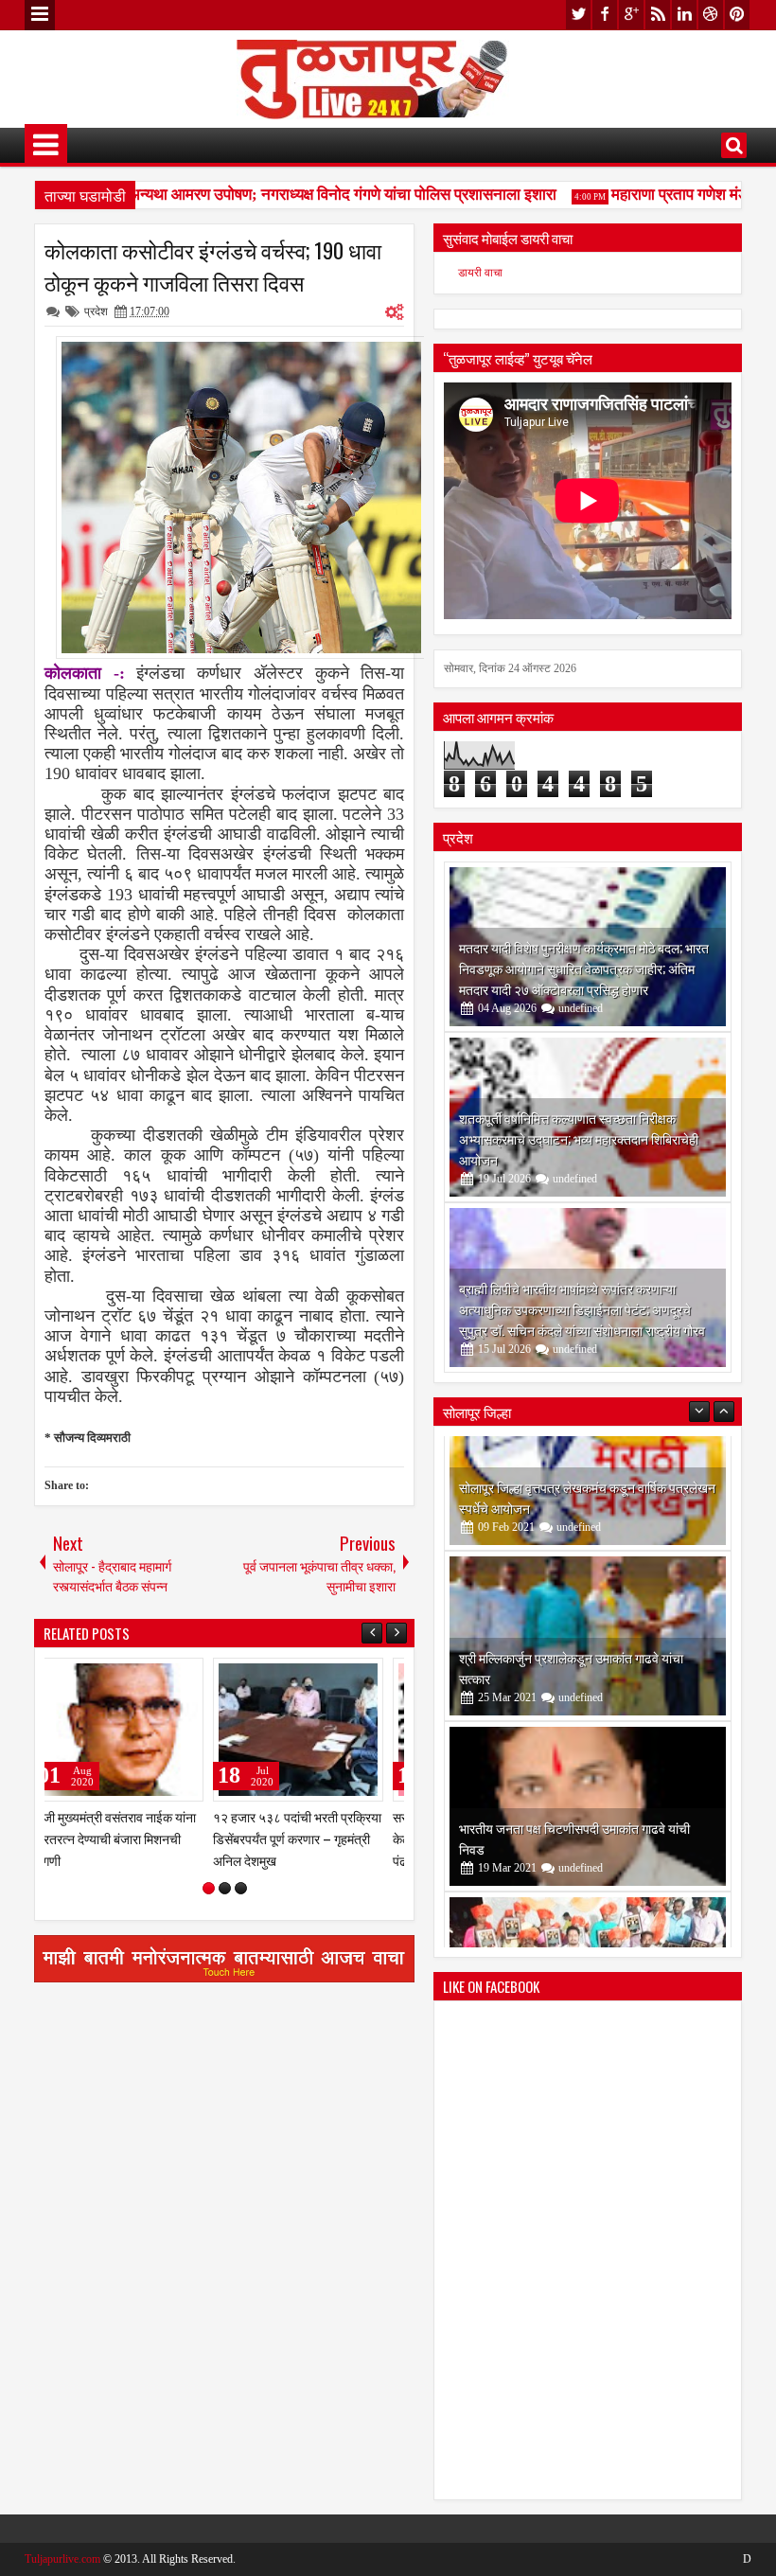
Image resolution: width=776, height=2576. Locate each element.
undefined (581, 1008)
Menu (40, 15)
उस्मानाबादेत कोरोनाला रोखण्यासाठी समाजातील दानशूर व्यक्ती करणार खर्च (309, 1838)
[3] (241, 1888)
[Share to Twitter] (178, 1677)
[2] (225, 1888)
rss (658, 15)
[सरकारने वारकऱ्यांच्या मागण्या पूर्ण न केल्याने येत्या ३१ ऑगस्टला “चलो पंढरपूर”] (134, 1730)
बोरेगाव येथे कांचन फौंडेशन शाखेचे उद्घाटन (557, 1904)
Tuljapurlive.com (62, 2559)
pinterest (737, 15)
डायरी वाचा (480, 273)
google (631, 15)
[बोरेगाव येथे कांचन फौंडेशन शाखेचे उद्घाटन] (588, 1862)
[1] (209, 1888)
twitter (578, 15)
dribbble (711, 15)
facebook (605, 15)
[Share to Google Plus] (199, 1677)
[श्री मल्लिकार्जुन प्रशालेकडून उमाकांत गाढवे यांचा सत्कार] (588, 1521)
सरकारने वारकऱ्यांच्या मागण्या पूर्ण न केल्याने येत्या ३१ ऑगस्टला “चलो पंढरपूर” (128, 1838)
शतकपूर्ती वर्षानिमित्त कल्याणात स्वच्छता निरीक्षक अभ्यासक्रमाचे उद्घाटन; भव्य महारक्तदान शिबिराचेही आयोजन (579, 1138)
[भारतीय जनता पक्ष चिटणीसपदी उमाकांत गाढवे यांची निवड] (588, 1692)
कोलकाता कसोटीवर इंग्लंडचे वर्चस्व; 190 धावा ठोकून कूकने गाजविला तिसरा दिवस (213, 266)
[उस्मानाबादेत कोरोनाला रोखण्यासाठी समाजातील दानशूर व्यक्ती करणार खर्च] (314, 1730)
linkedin (684, 15)
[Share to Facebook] (157, 1677)
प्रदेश (96, 311)
